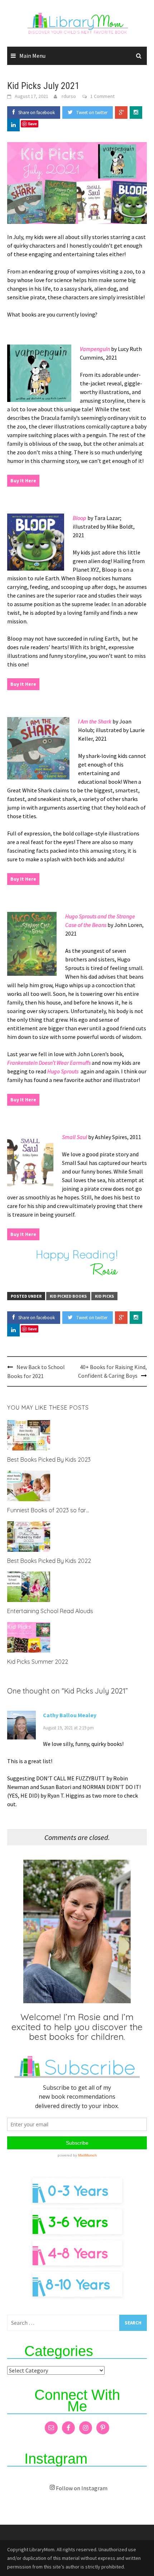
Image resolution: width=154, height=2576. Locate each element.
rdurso (69, 96)
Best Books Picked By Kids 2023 (49, 1460)
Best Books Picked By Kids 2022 (49, 1561)
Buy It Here (23, 481)
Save (32, 124)
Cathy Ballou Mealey (70, 1715)
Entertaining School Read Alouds (50, 1611)
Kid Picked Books (68, 1296)
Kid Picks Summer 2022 (38, 1662)
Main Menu (32, 56)
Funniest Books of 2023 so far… (48, 1510)
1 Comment (102, 96)
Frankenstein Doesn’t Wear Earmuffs (49, 1063)
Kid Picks (104, 1296)
